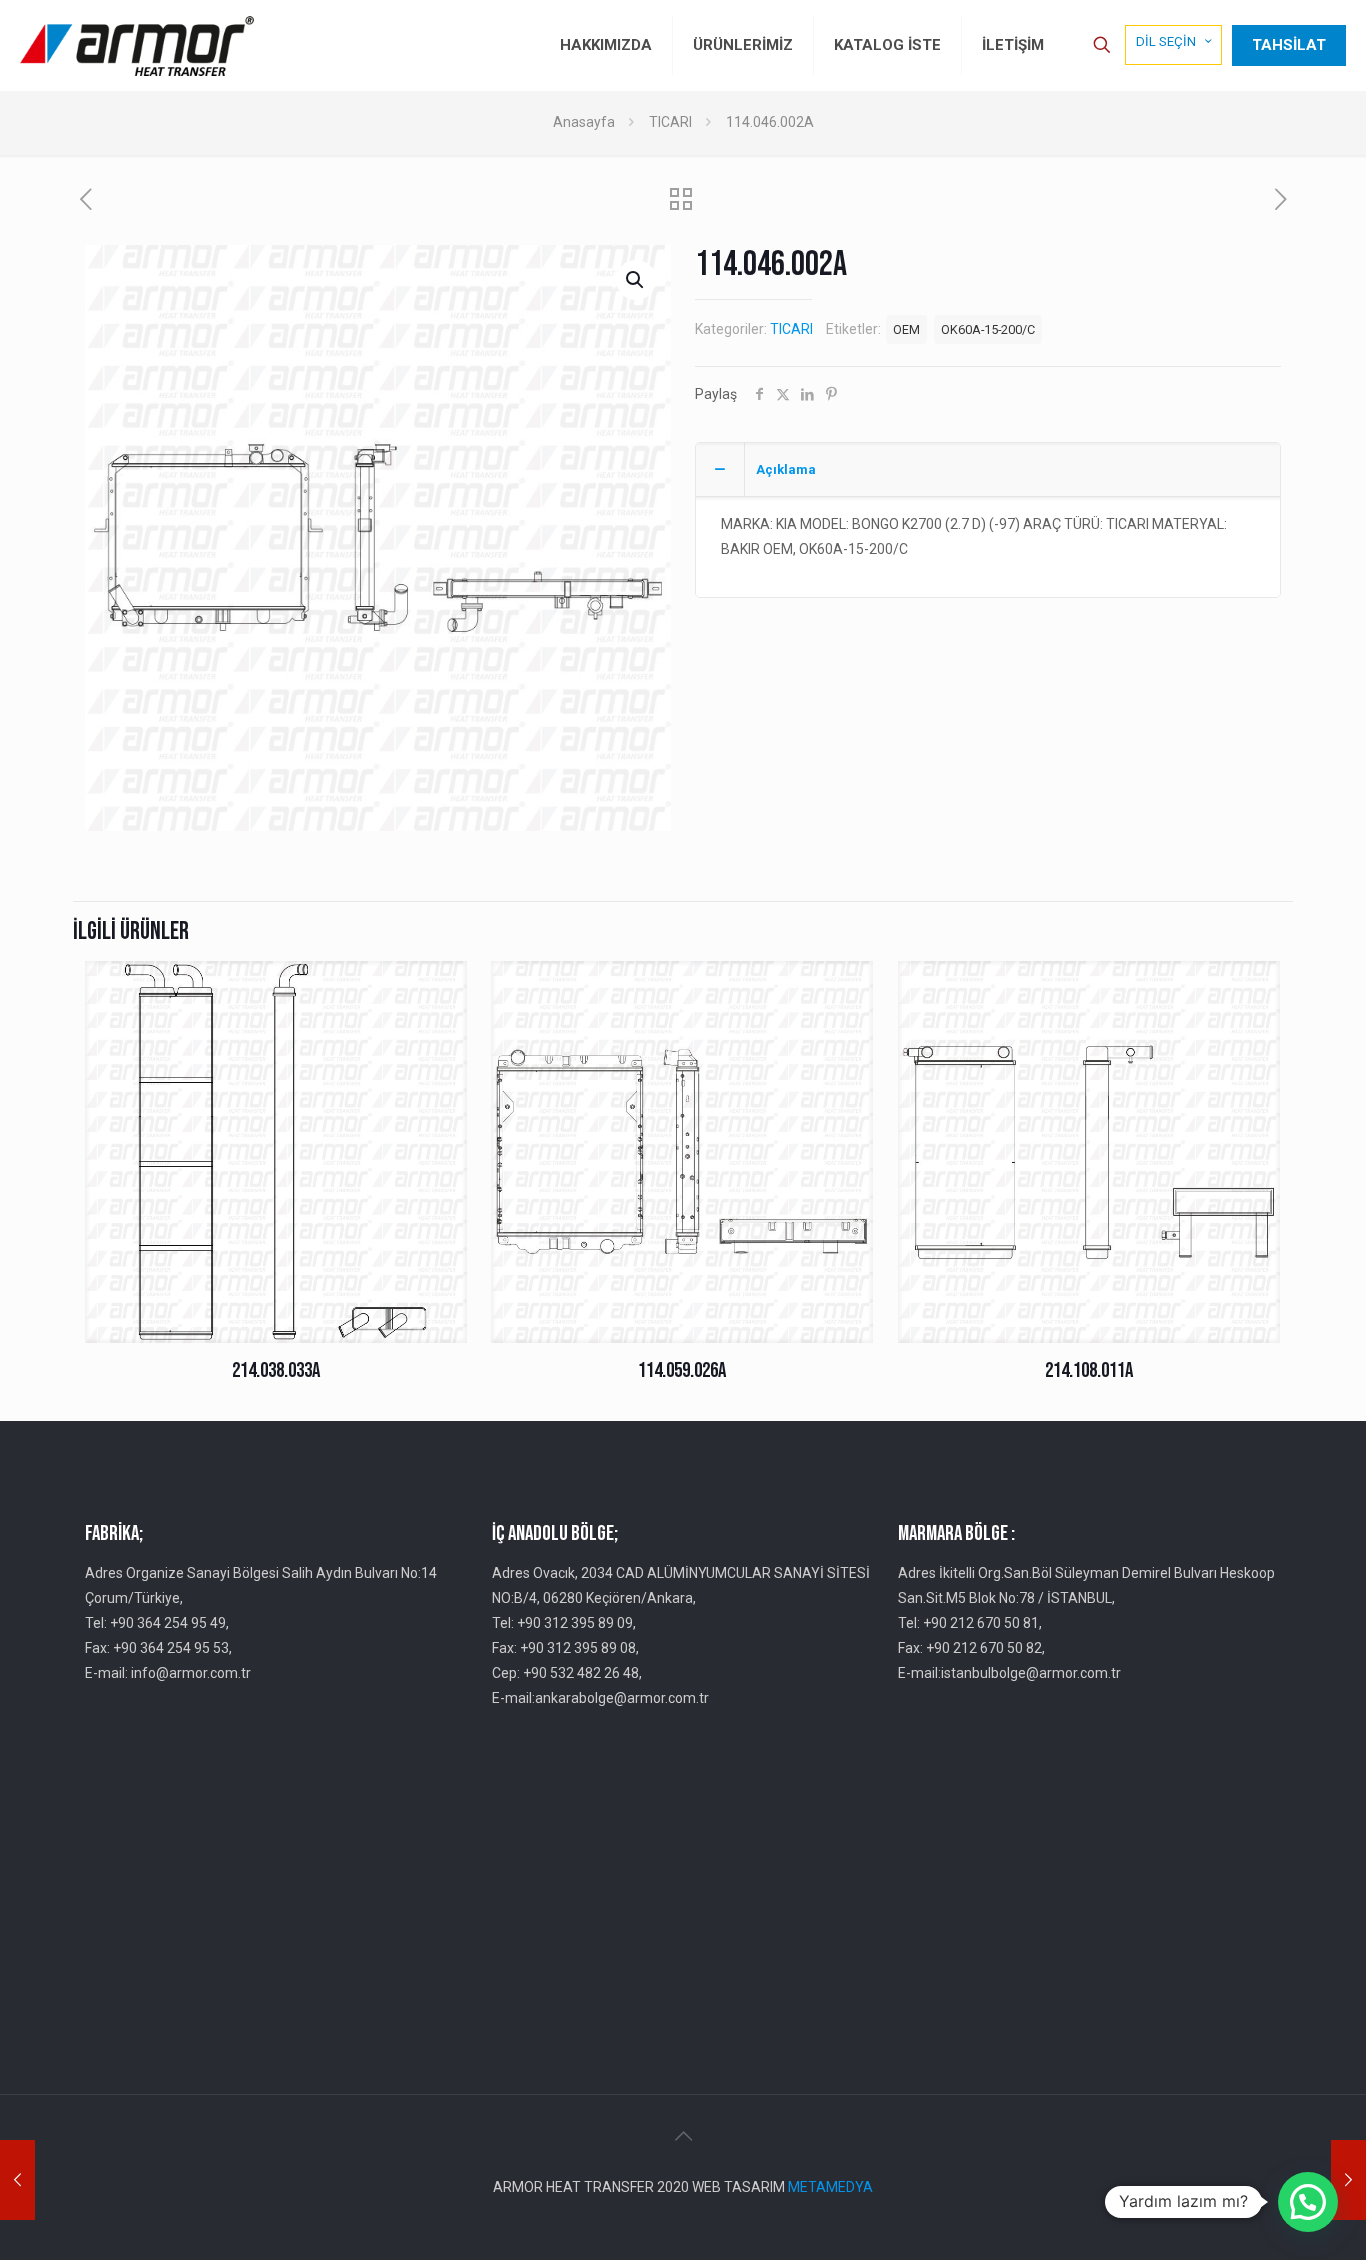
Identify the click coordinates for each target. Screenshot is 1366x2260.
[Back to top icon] (683, 2136)
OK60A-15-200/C (988, 329)
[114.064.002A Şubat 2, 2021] (1348, 2180)
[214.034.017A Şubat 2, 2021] (17, 2180)
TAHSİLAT (1289, 45)
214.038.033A (276, 1370)
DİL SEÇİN (1166, 41)
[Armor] (137, 45)
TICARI (670, 122)
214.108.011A (1089, 1370)
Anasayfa (584, 122)
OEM (906, 329)
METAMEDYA (830, 2187)
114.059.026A (682, 1370)
